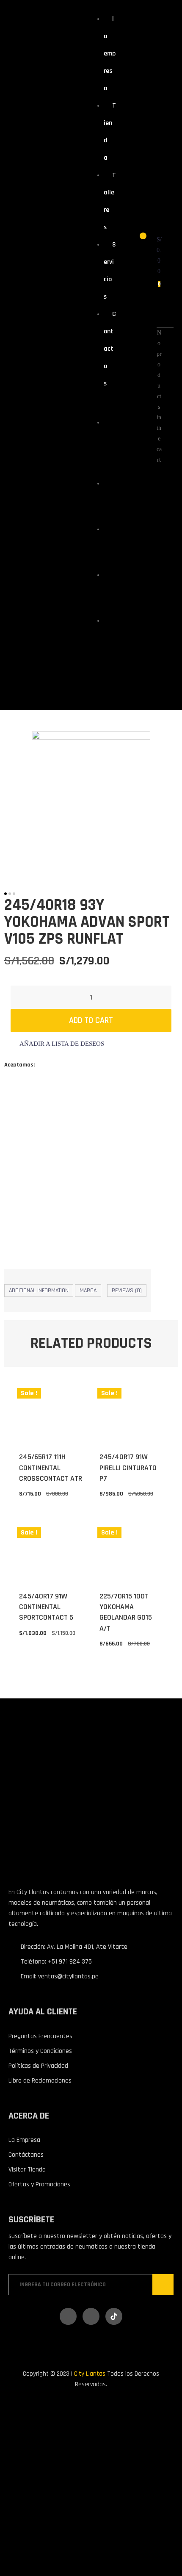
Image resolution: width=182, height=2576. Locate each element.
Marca (88, 1291)
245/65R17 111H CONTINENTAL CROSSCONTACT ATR (51, 1467)
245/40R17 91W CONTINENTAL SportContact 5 (46, 1607)
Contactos (110, 349)
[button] (57, 1044)
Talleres (109, 544)
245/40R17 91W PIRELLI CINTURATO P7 (128, 1467)
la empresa (110, 54)
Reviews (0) (127, 1291)
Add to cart (91, 1020)
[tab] (39, 1291)
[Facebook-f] (68, 2316)
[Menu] (98, 403)
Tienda (108, 498)
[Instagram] (91, 2316)
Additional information (39, 1291)
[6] (91, 804)
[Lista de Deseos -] (137, 240)
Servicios (109, 590)
